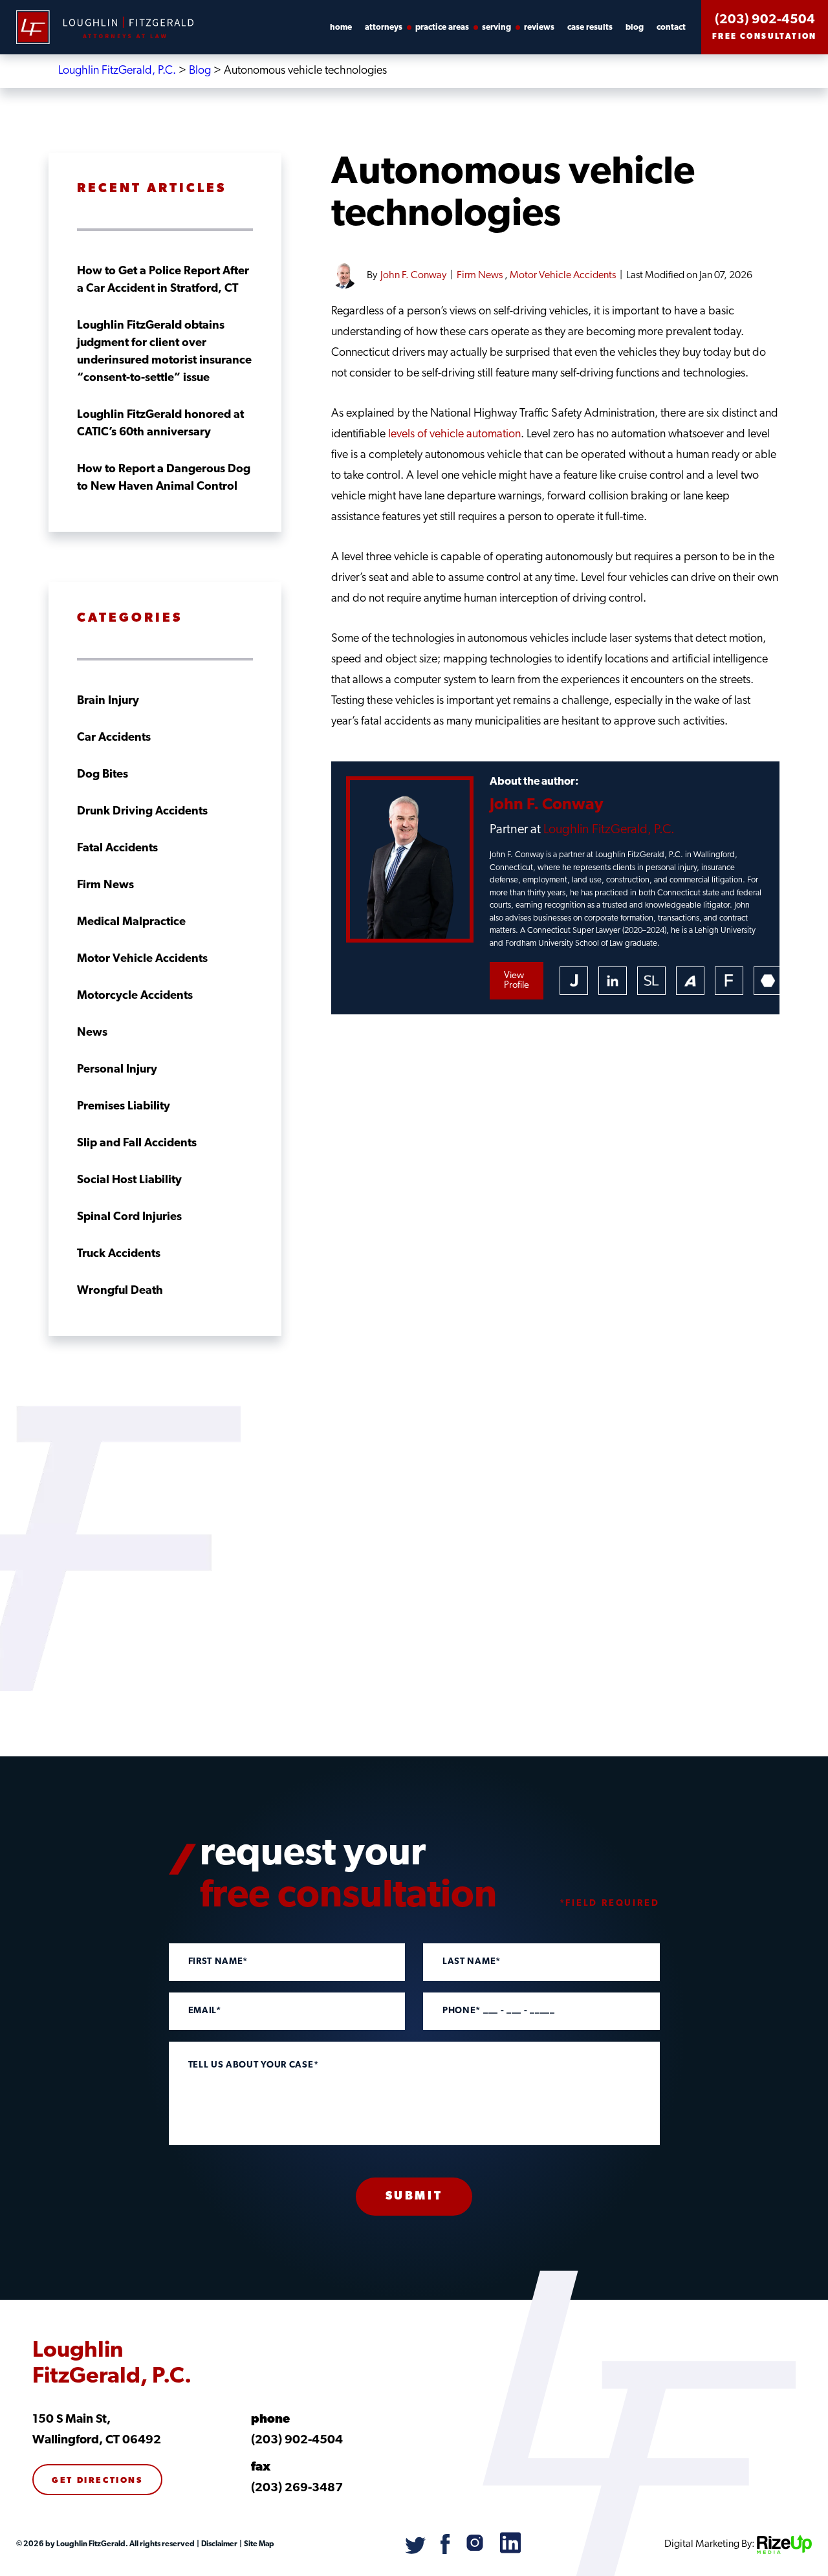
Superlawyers (651, 981)
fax (261, 2468)
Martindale (768, 981)
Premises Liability (124, 1107)
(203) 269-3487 (297, 2488)
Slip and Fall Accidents (137, 1144)
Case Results (590, 27)
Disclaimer (219, 2544)
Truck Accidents (119, 1254)
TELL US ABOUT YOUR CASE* (254, 2066)
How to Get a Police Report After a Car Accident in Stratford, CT (163, 280)
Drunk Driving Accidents (142, 812)
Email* (205, 2011)
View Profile (517, 981)
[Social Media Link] (416, 2551)
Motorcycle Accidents (135, 996)
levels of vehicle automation (454, 435)
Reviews (539, 27)
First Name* (218, 1962)
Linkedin (613, 981)
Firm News (480, 276)
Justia (574, 981)
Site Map (258, 2544)
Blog (635, 27)
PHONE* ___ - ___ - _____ (499, 2011)
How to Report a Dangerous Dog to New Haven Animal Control (164, 478)
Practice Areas (442, 27)
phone (270, 2420)
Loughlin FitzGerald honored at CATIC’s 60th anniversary (160, 424)
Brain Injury (108, 701)
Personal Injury (117, 1070)
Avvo (690, 981)
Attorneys (384, 27)
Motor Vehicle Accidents (563, 276)
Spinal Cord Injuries (129, 1217)
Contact (671, 27)
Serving (496, 27)
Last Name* (472, 1962)
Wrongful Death (120, 1291)
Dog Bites (103, 775)
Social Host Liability (129, 1181)
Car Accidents (114, 738)
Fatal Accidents (117, 849)
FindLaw (729, 981)
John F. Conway (413, 276)
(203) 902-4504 (765, 20)
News (92, 1033)
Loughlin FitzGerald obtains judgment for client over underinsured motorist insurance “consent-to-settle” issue (164, 352)
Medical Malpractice (131, 922)
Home (341, 27)
